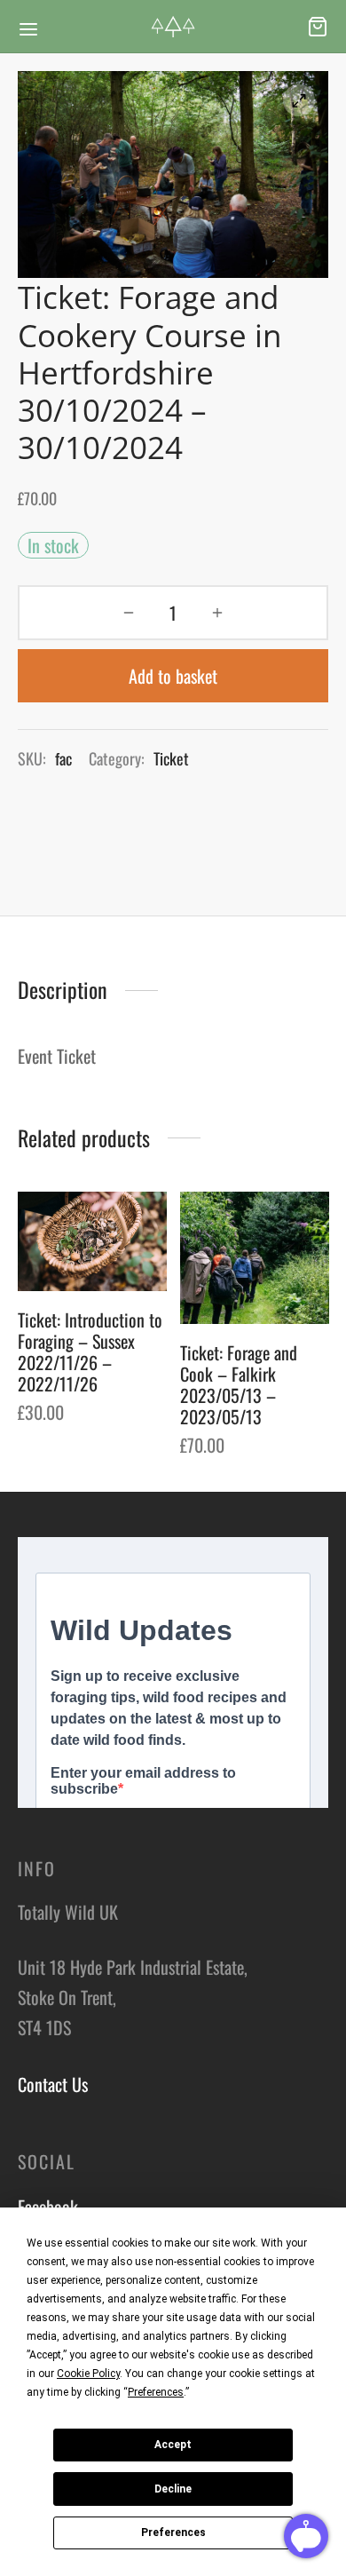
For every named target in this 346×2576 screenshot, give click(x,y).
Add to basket (173, 676)
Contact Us (53, 2084)
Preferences (173, 2532)
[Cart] (318, 27)
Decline (173, 2489)
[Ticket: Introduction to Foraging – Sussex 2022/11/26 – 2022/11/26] (92, 1241)
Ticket (171, 758)
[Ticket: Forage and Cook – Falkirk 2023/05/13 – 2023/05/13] (255, 1258)
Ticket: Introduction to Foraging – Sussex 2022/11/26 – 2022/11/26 (90, 1351)
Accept (173, 2445)
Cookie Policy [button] (88, 2374)
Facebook (48, 2207)
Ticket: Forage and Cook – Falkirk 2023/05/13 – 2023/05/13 (239, 1384)
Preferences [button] (156, 2392)
